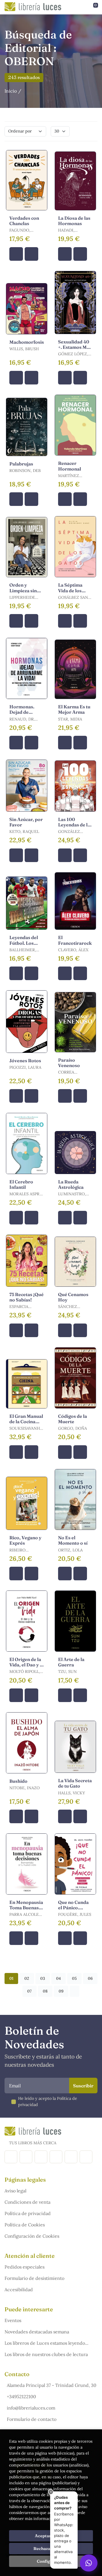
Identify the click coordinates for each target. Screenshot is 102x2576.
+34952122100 (21, 2397)
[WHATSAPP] (86, 2157)
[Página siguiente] (75, 1991)
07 (29, 1991)
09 (61, 1991)
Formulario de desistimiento (34, 2278)
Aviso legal (15, 2191)
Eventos (13, 2320)
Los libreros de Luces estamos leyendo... (46, 2343)
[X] (41, 2157)
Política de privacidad (28, 2213)
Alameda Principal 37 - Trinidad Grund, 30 (52, 2385)
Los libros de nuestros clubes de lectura (46, 2354)
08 (45, 1991)
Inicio (11, 91)
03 (43, 1978)
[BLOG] (56, 2157)
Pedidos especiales (25, 2267)
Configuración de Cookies (32, 2236)
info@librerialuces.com (31, 2408)
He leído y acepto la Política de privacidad (48, 2102)
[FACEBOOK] (11, 2157)
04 (59, 1978)
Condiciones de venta (27, 2202)
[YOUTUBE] (71, 2157)
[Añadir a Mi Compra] (16, 254)
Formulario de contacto (32, 2419)
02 (27, 1978)
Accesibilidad (19, 2289)
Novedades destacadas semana (37, 2332)
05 (74, 1978)
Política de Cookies (25, 2225)
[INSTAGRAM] (26, 2157)
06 (90, 1978)
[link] (31, 254)
